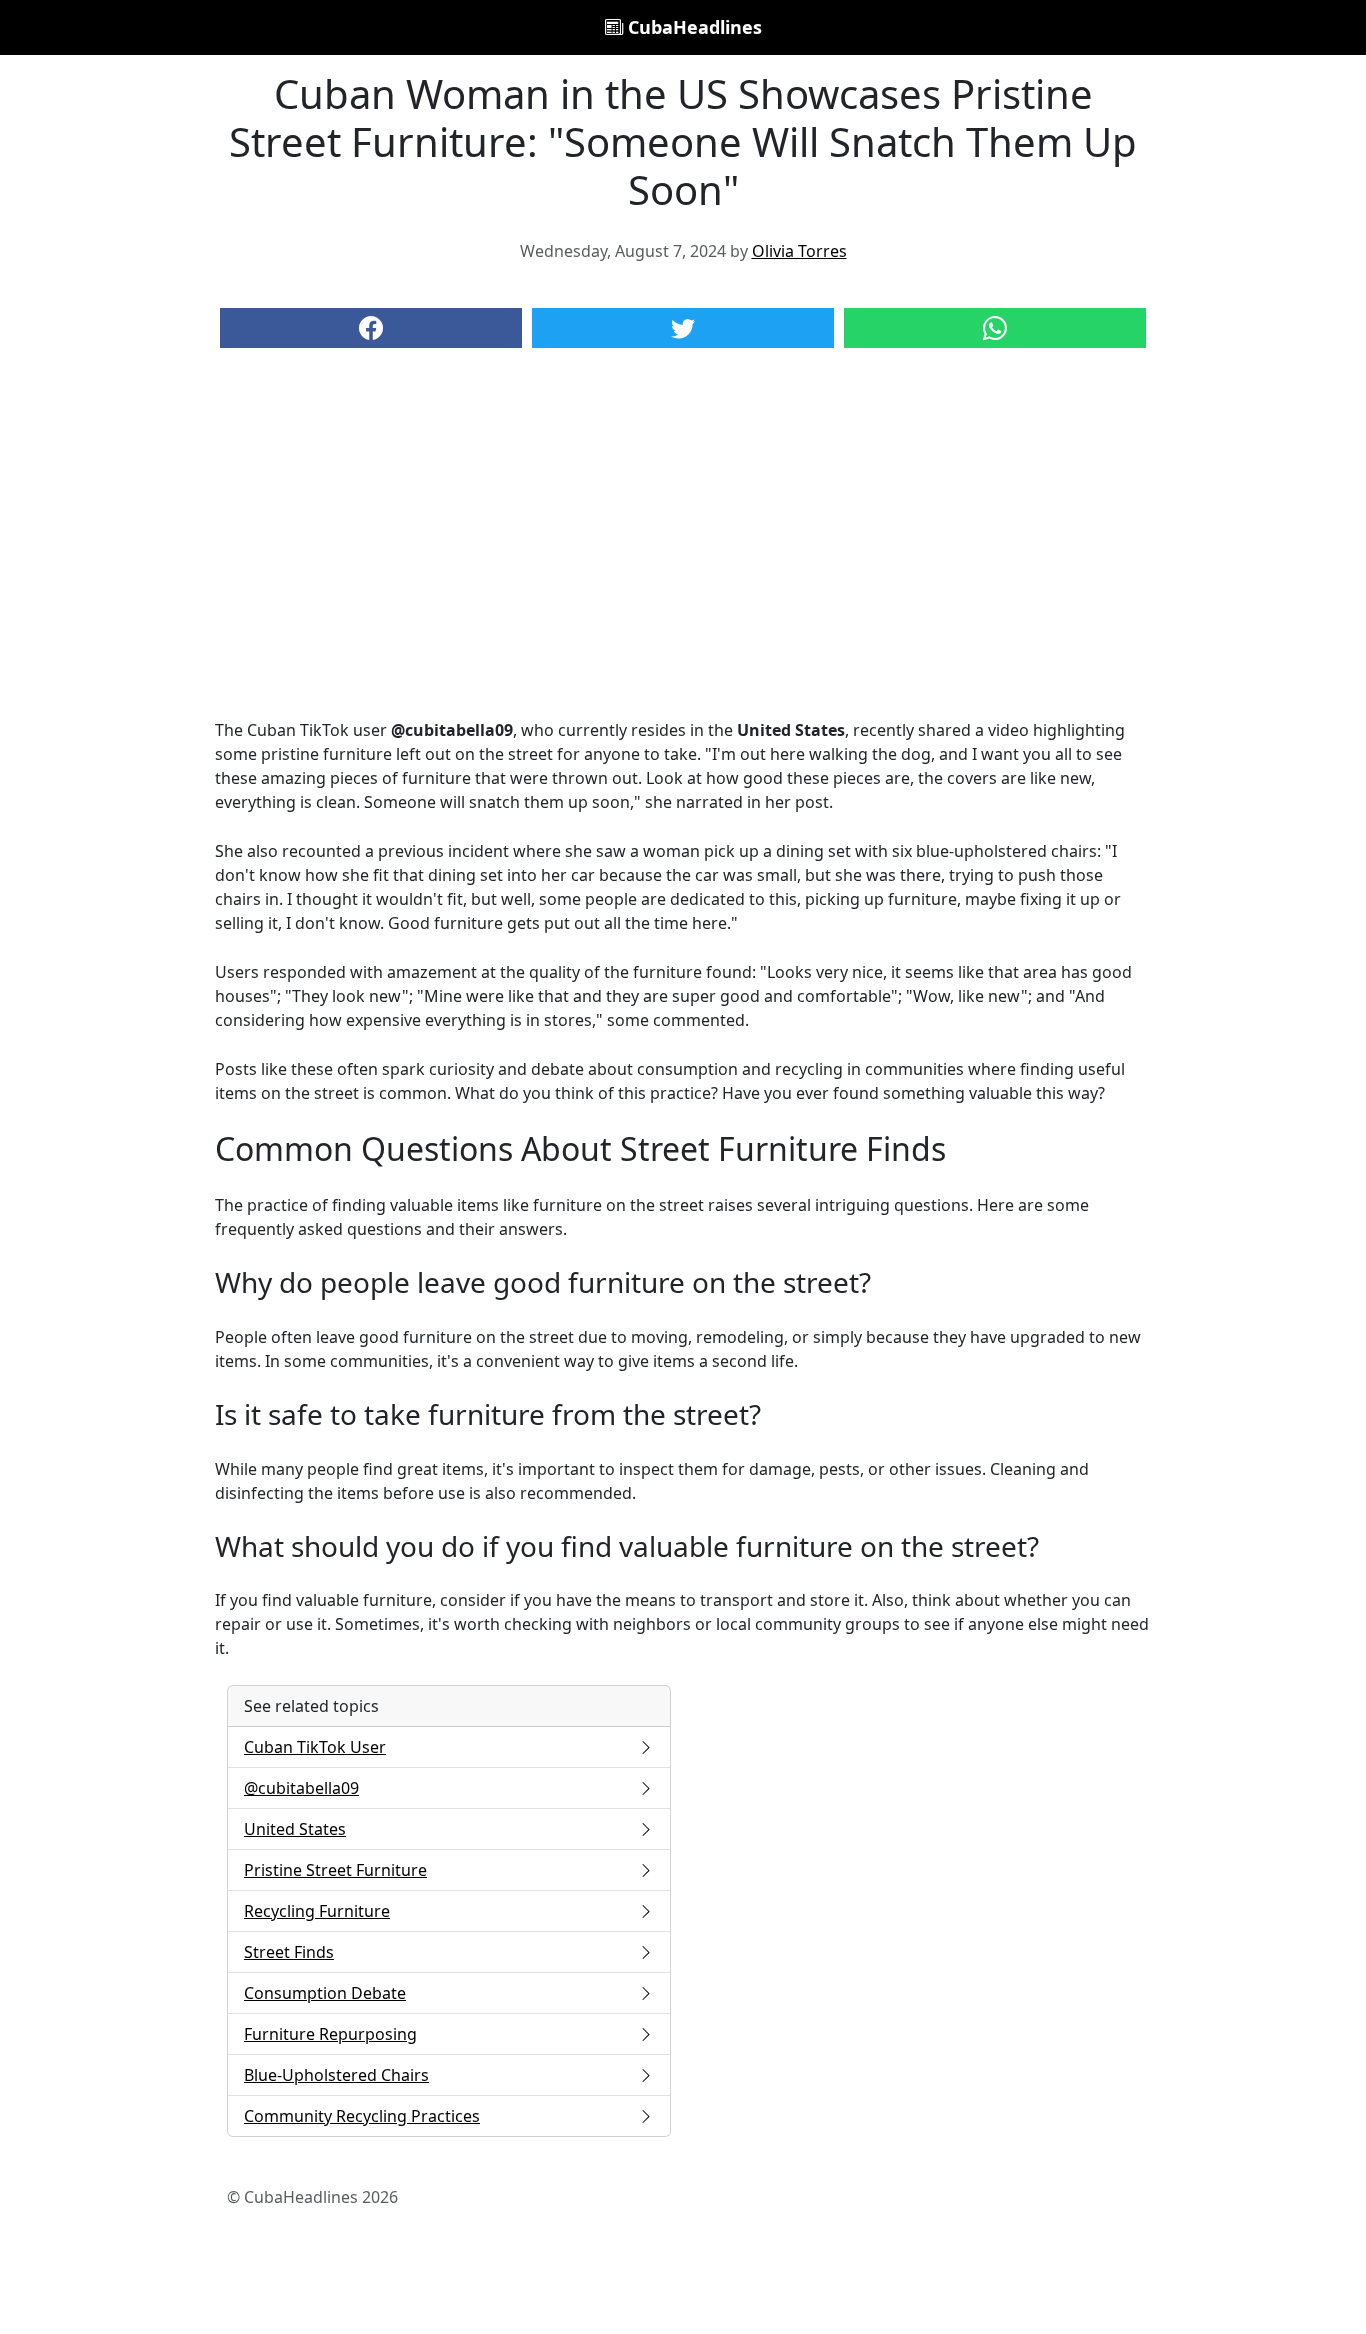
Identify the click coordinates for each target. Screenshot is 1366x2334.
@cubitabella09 (301, 1788)
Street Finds (289, 1952)
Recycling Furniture (317, 1911)
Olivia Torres (799, 251)
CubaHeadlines (692, 27)
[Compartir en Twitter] (683, 328)
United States (295, 1829)
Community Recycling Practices (362, 2116)
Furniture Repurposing (330, 2034)
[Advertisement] (683, 553)
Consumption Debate (325, 1993)
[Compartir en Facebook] (371, 328)
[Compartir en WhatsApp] (995, 328)
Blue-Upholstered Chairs (336, 2075)
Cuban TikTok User (315, 1747)
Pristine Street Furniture (335, 1870)
